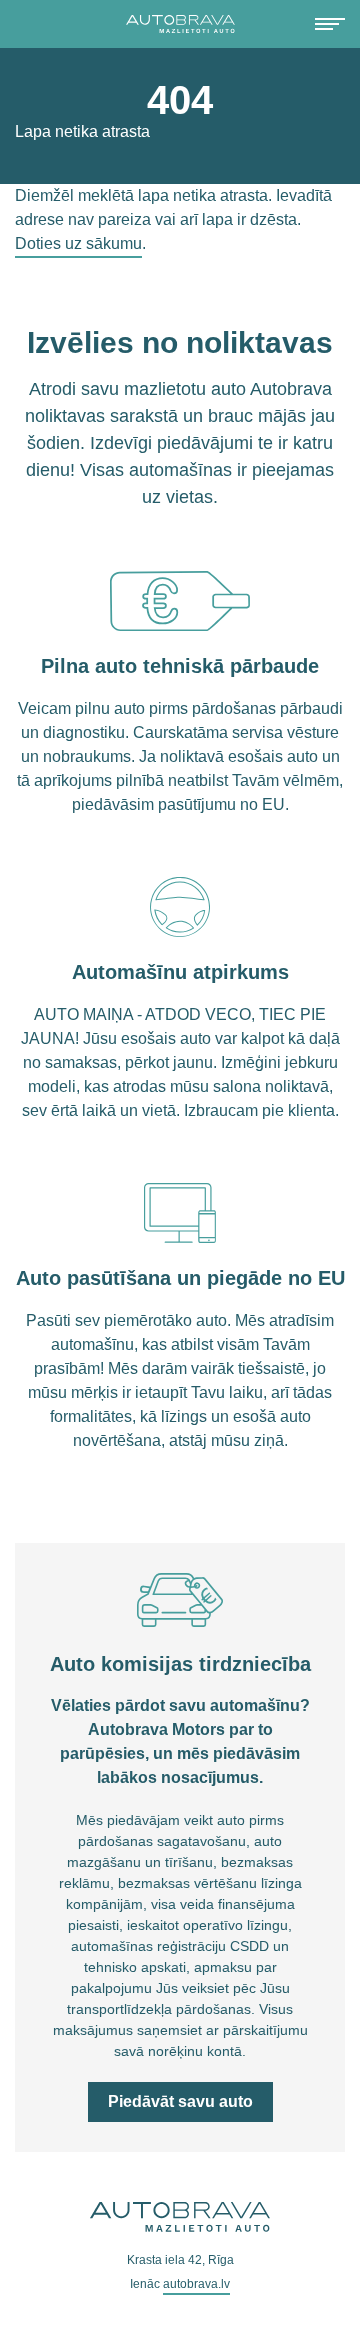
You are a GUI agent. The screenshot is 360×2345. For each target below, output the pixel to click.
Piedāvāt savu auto (180, 2101)
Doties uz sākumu (78, 243)
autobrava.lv (196, 2284)
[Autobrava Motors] (180, 24)
